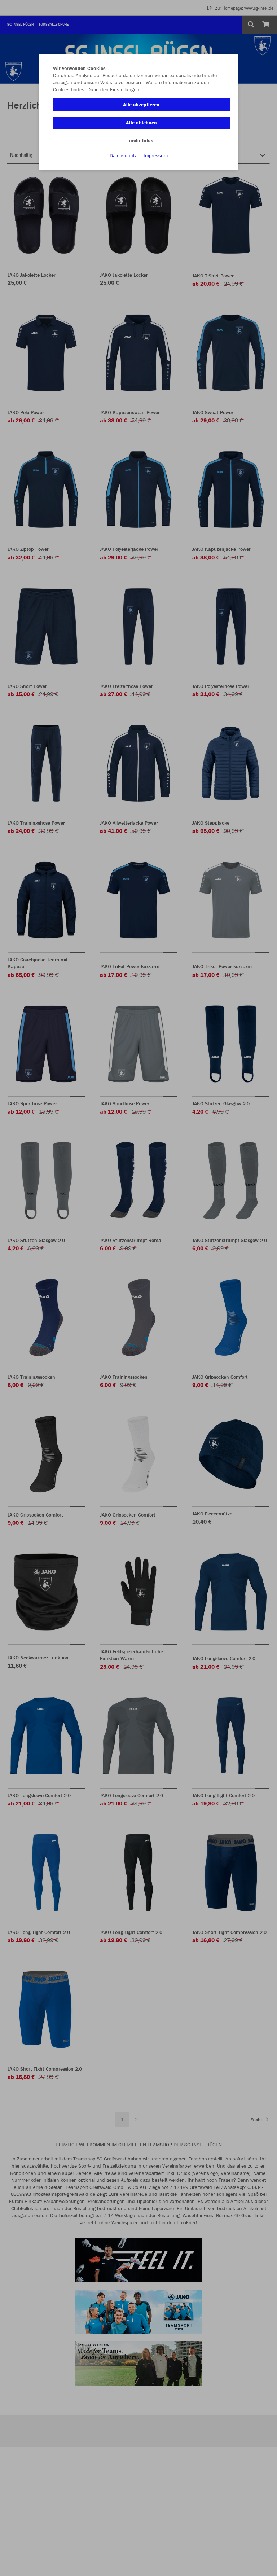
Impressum (156, 155)
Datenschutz (123, 155)
